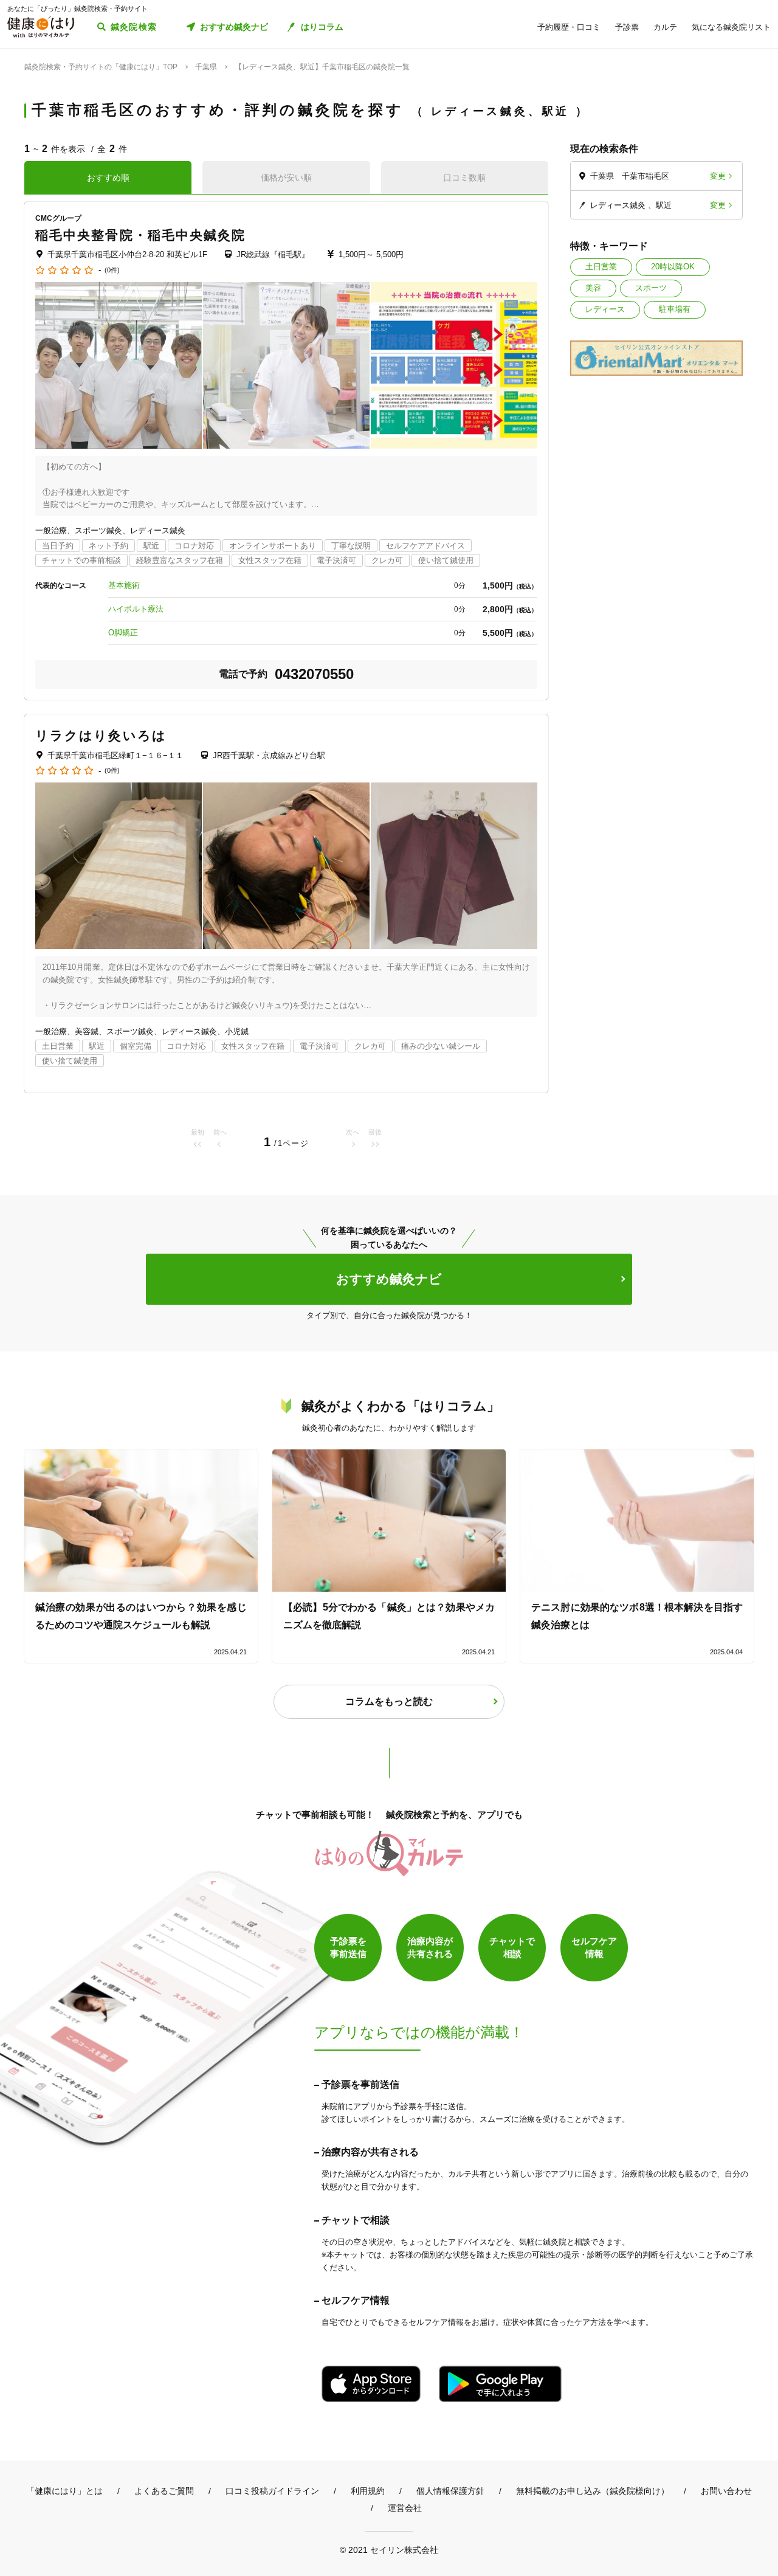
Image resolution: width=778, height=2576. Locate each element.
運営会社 (405, 2508)
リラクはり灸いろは (101, 735)
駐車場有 (675, 309)
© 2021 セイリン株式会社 (389, 2550)
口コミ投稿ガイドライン (272, 2491)
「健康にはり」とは (64, 2491)
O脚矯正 (123, 633)
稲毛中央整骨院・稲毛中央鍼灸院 (141, 235)
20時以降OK (673, 267)
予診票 (627, 27)
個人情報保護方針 (450, 2491)
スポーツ (651, 288)
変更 (718, 176)
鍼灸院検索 (134, 27)
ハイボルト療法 (136, 609)
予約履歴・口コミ (569, 27)
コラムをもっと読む (389, 1701)
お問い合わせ (726, 2491)
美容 (593, 288)
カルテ (665, 27)
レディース (605, 309)
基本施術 (124, 585)
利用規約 (368, 2491)
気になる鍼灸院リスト (731, 27)
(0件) (112, 270)
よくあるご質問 (164, 2491)
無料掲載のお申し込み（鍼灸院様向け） (593, 2491)
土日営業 (601, 267)
